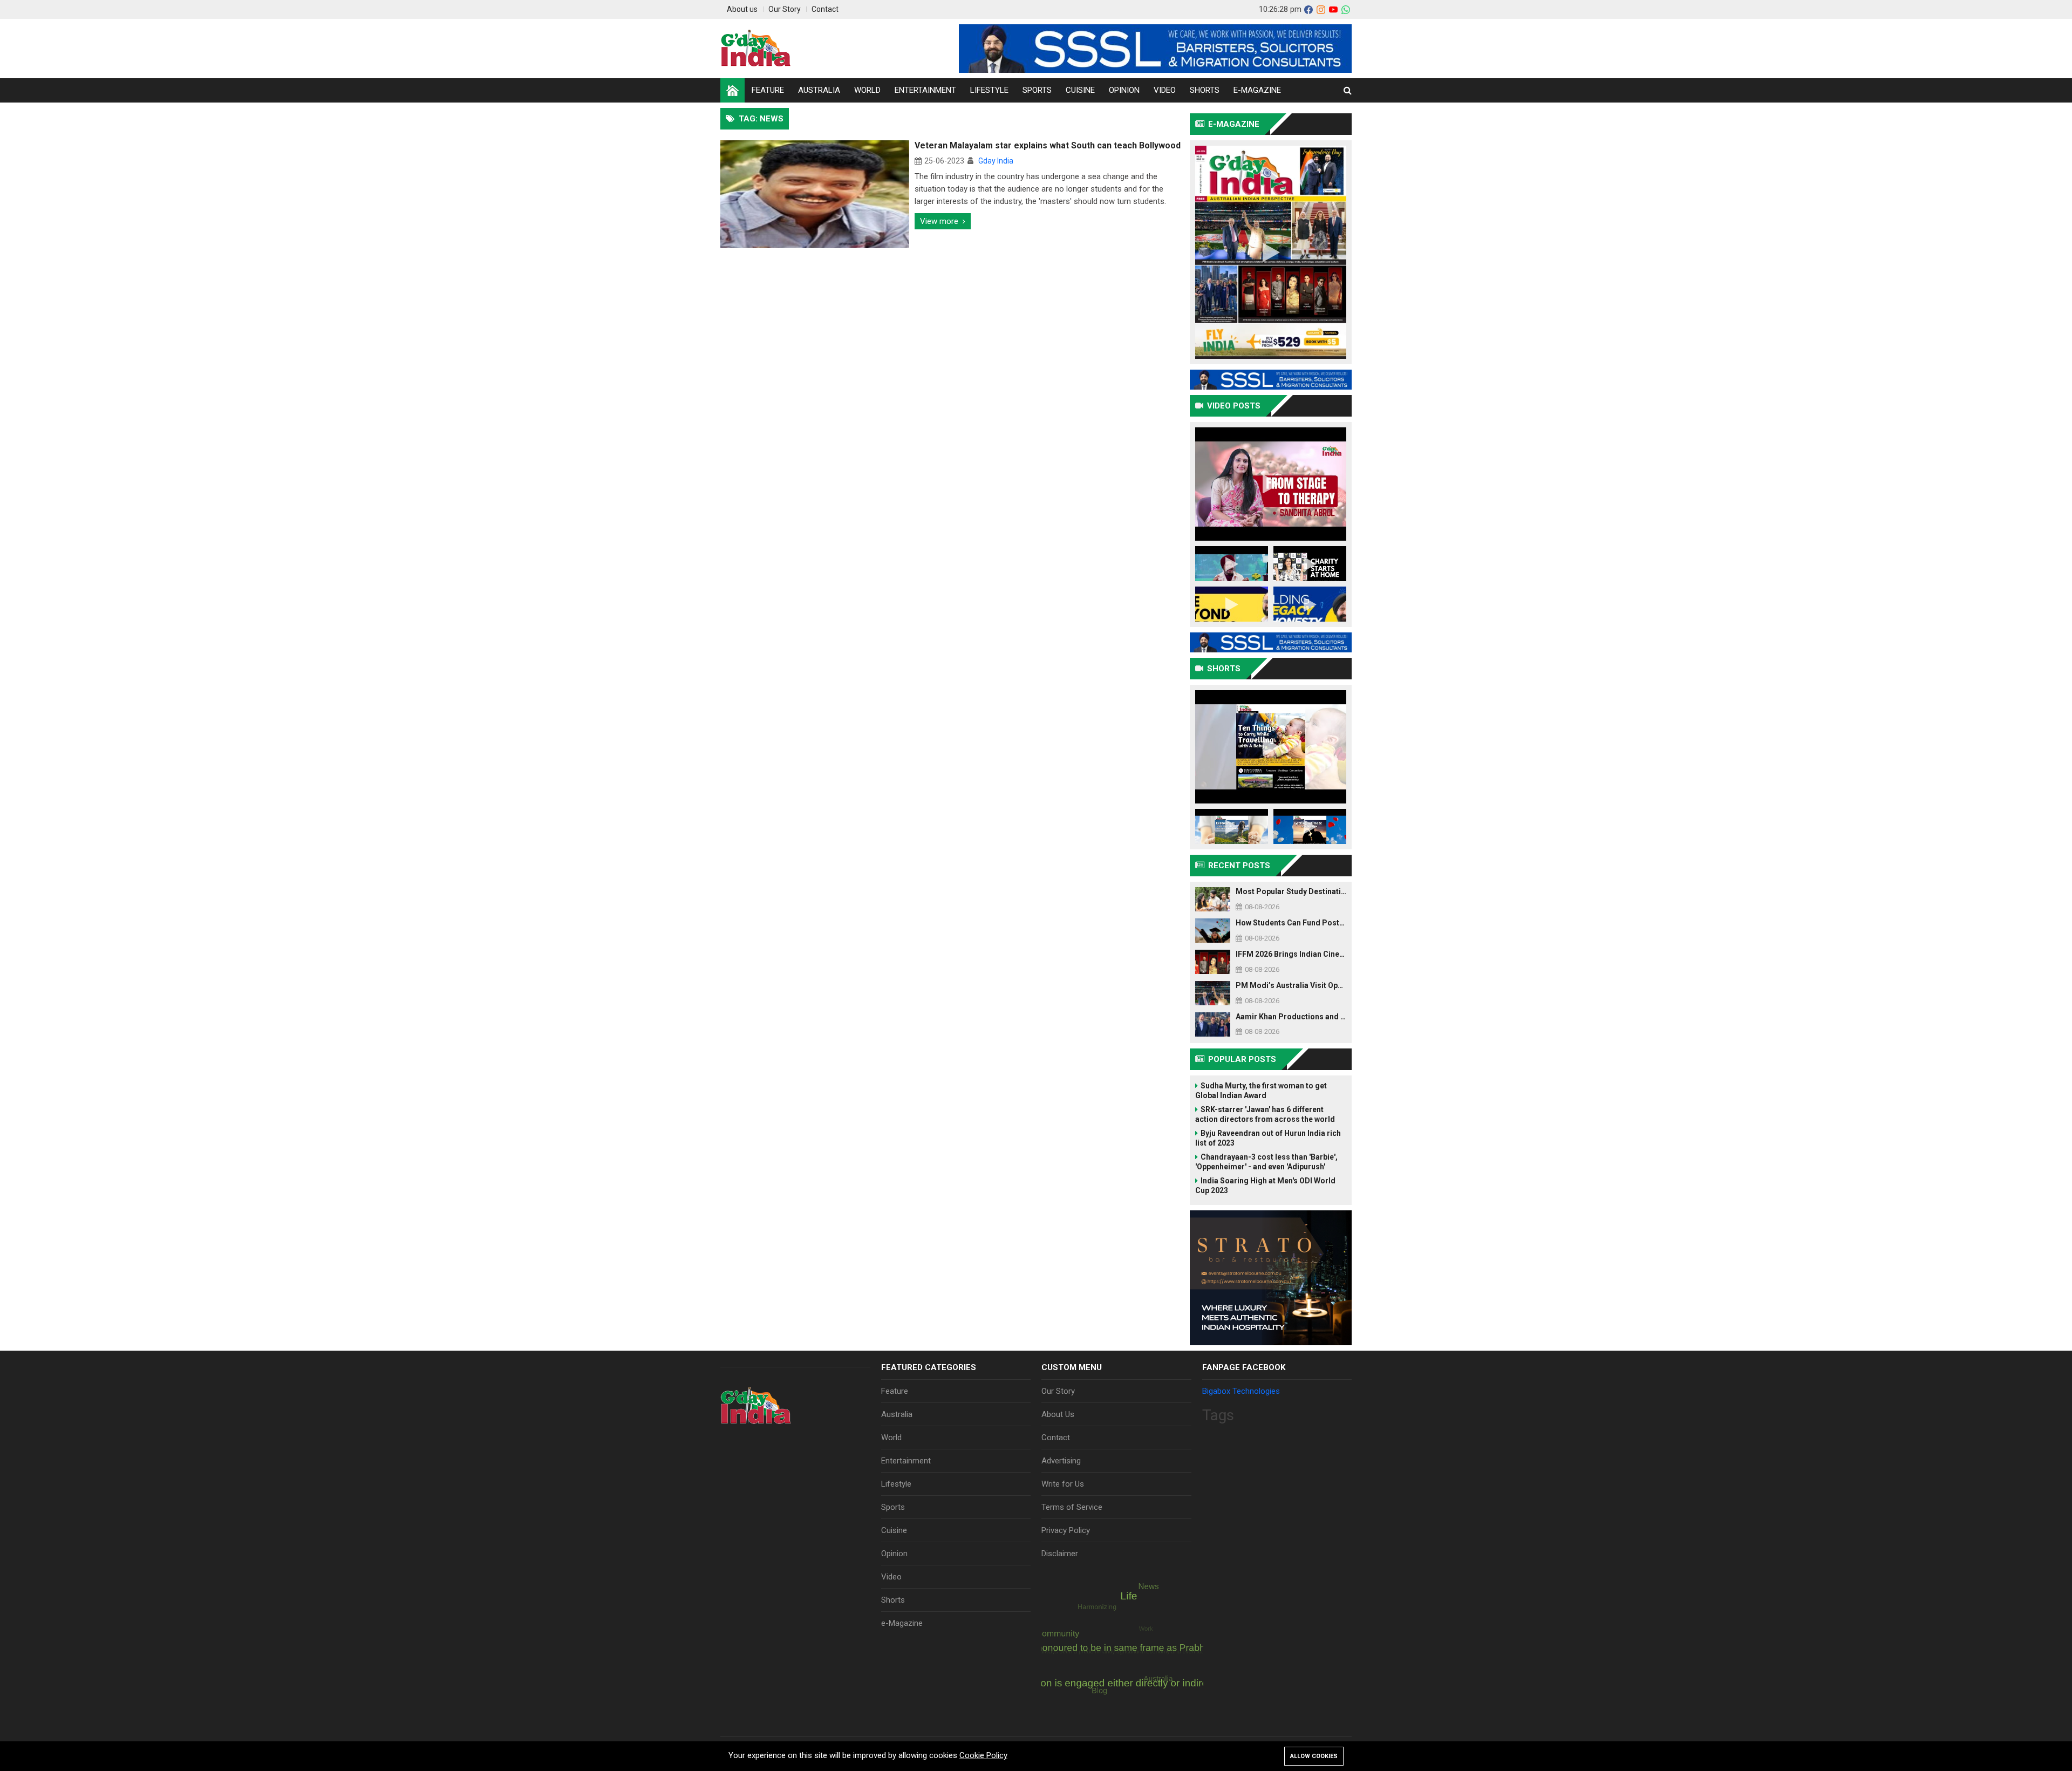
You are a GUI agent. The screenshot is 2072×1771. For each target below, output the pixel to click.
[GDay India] (756, 49)
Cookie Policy (983, 1755)
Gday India (996, 161)
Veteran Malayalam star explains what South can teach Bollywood (1048, 145)
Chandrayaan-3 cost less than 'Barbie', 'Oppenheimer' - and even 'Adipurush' (1266, 1162)
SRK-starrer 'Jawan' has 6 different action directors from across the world (1265, 1114)
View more (939, 221)
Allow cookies (1314, 1756)
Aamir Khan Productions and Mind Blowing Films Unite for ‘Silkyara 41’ (1291, 1017)
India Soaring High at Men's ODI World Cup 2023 (1265, 1186)
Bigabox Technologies (1241, 1391)
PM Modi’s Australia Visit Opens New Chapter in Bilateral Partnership (1291, 985)
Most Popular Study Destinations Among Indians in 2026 (1291, 891)
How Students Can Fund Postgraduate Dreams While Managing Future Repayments (1291, 923)
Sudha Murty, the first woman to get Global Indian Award (1261, 1091)
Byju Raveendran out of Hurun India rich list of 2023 (1268, 1138)
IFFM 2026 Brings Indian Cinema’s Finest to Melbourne (1291, 954)
